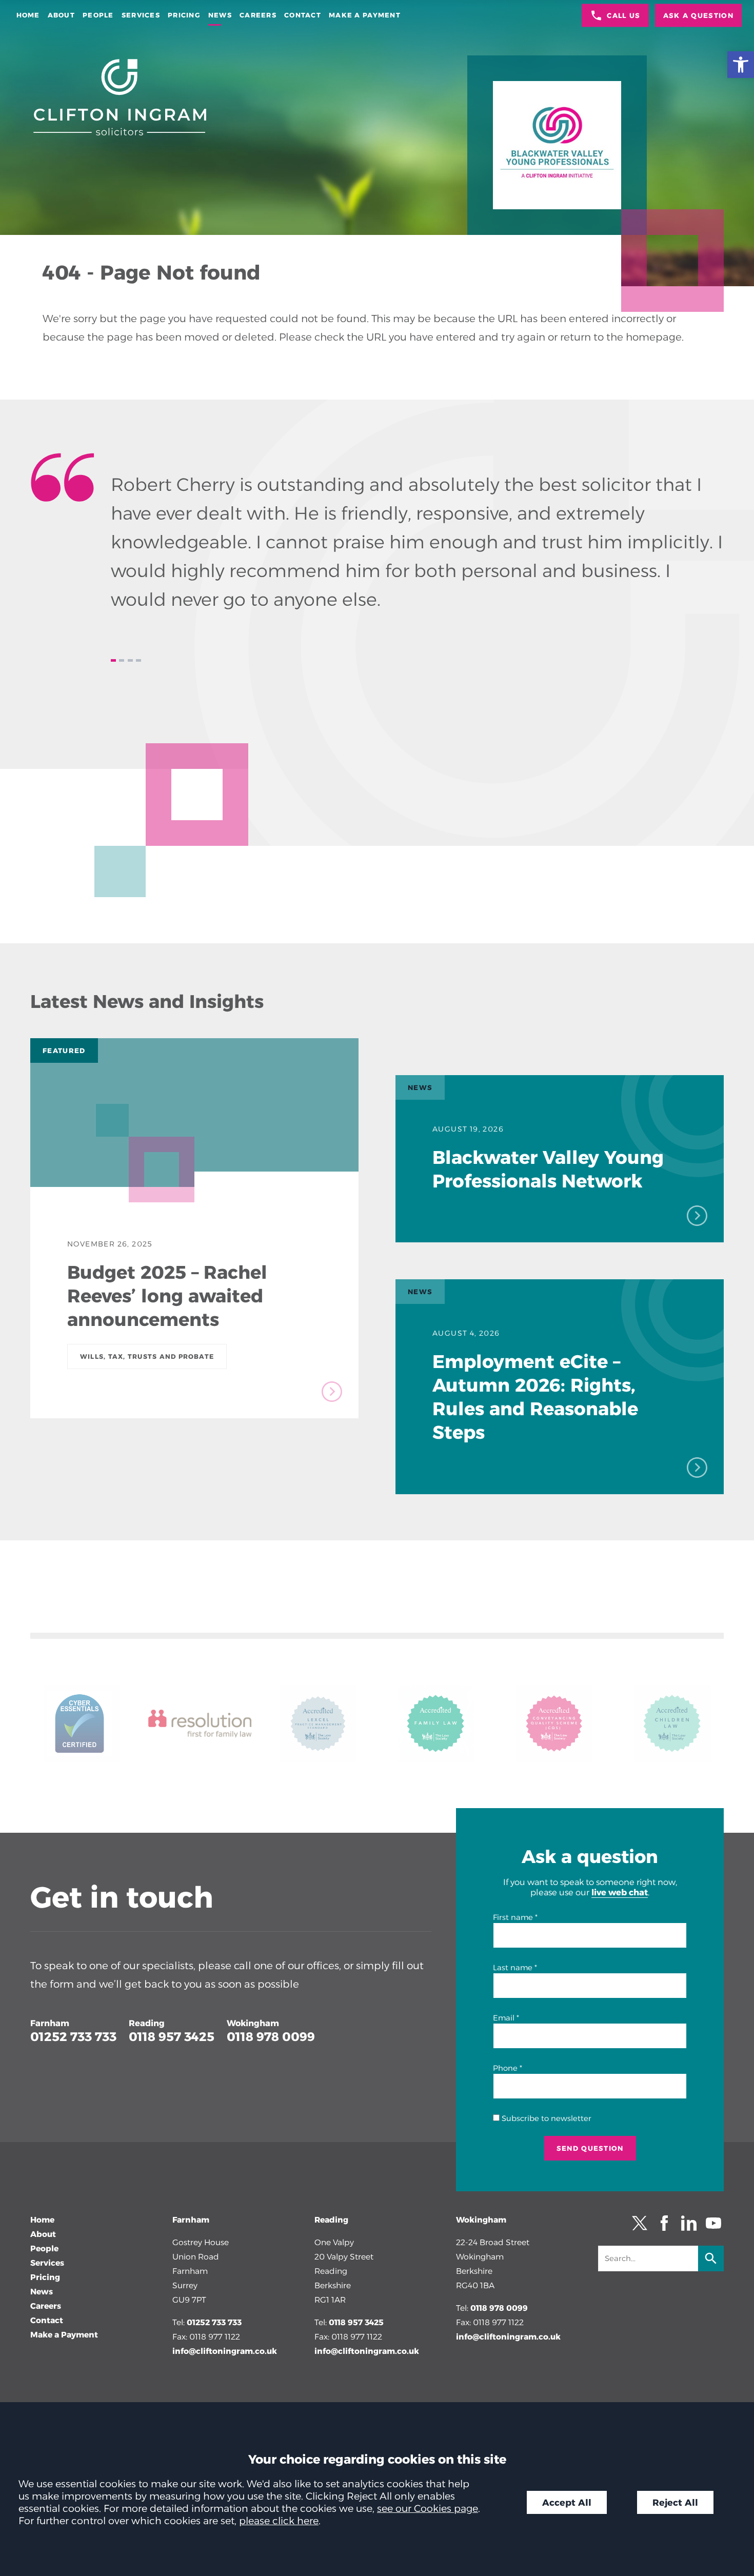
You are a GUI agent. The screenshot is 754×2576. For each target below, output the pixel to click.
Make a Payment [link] (365, 15)
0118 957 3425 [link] (172, 2037)
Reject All (675, 2502)
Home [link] (28, 15)
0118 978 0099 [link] (271, 2037)
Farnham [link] (50, 2023)
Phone (505, 2068)
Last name (513, 1968)
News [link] (220, 15)
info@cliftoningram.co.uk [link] (225, 2351)
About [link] (61, 15)
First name (513, 1917)
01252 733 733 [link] (73, 2037)
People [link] (98, 15)
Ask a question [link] (698, 15)
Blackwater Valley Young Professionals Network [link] (548, 1169)
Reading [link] (147, 2023)
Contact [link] (303, 15)
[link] (741, 65)
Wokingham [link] (253, 2023)
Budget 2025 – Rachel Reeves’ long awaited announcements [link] (167, 1296)
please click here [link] (279, 2521)
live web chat (620, 1892)
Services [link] (141, 15)
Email (504, 2018)
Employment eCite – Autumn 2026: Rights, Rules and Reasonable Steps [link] (535, 1397)
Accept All (567, 2502)
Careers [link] (258, 15)
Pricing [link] (184, 15)
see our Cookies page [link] (428, 2508)
